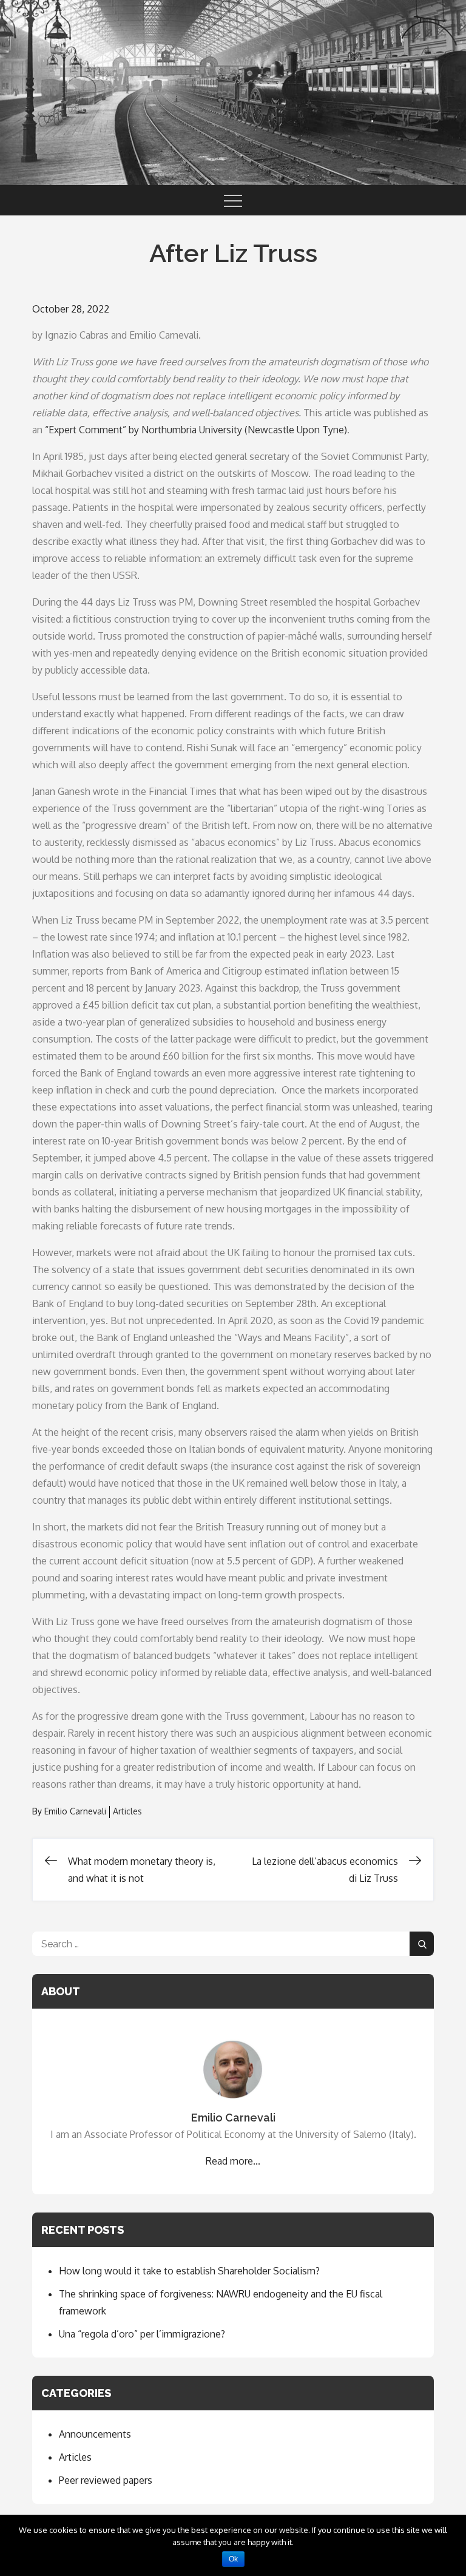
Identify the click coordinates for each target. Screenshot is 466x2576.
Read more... (233, 2161)
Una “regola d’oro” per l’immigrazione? (142, 2334)
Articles (127, 1811)
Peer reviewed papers (106, 2480)
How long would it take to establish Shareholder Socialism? (189, 2271)
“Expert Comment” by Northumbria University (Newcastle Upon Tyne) (196, 430)
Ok (233, 2559)
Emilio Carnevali (75, 1811)
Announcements (95, 2434)
